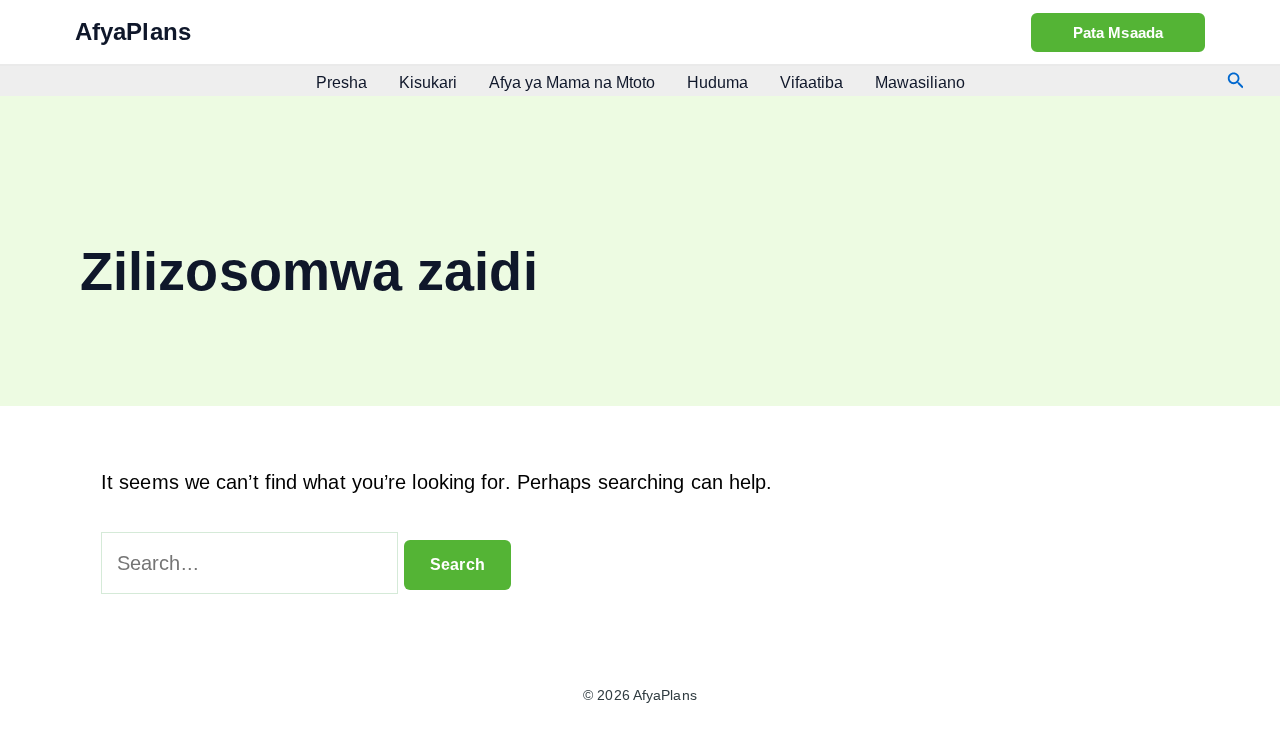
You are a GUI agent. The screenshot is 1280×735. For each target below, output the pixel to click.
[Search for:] (252, 563)
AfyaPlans (133, 31)
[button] (1118, 32)
